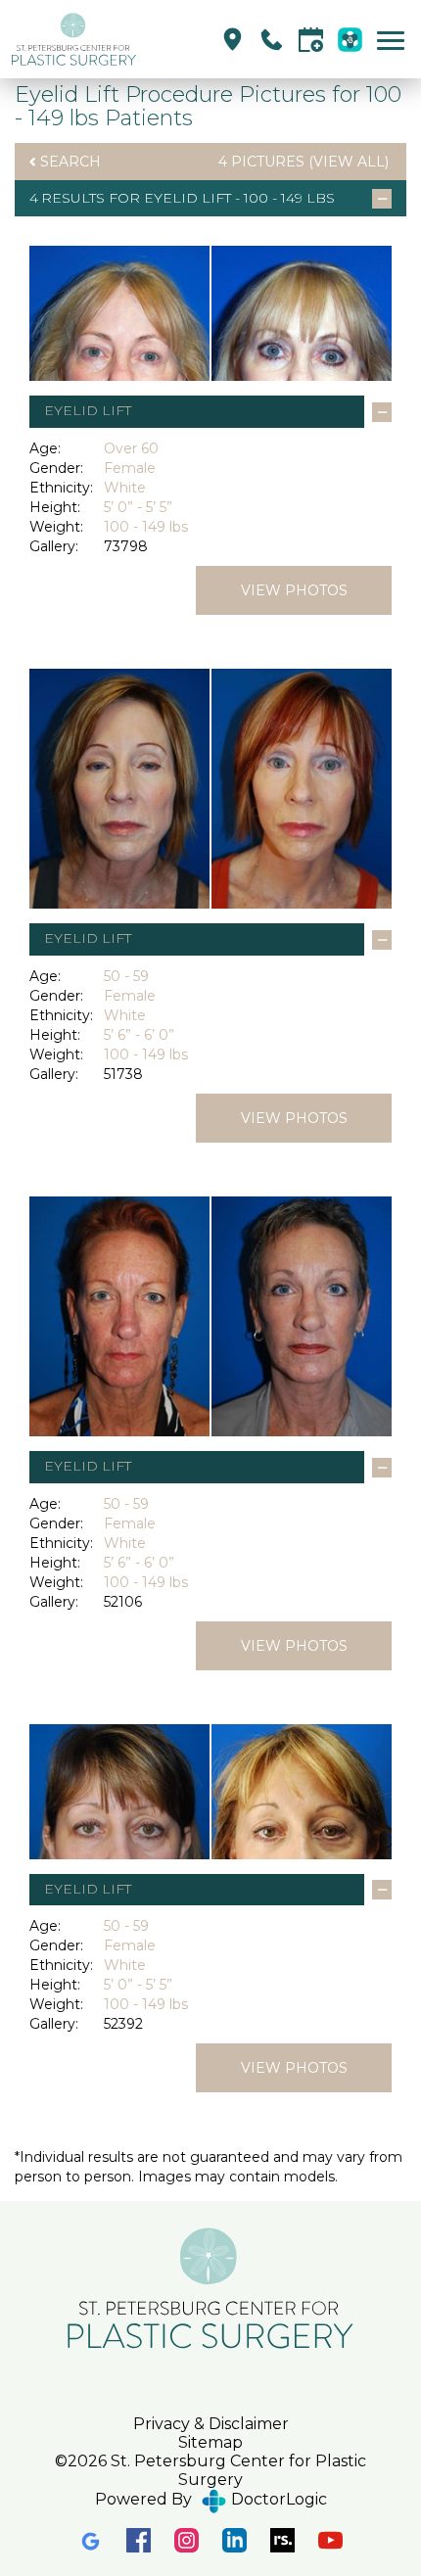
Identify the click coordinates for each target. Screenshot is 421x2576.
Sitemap (210, 2442)
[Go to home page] (110, 39)
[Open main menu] (394, 40)
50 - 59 (126, 976)
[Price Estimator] (350, 40)
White (125, 488)
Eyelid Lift (187, 198)
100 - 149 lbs (146, 527)
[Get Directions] (233, 40)
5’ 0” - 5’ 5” (138, 507)
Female (130, 468)
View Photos (294, 590)
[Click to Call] (272, 40)
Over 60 (131, 448)
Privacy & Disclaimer (211, 2424)
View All (349, 162)
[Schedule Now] (311, 40)
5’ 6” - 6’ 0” (139, 1035)
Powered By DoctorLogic (211, 2499)
